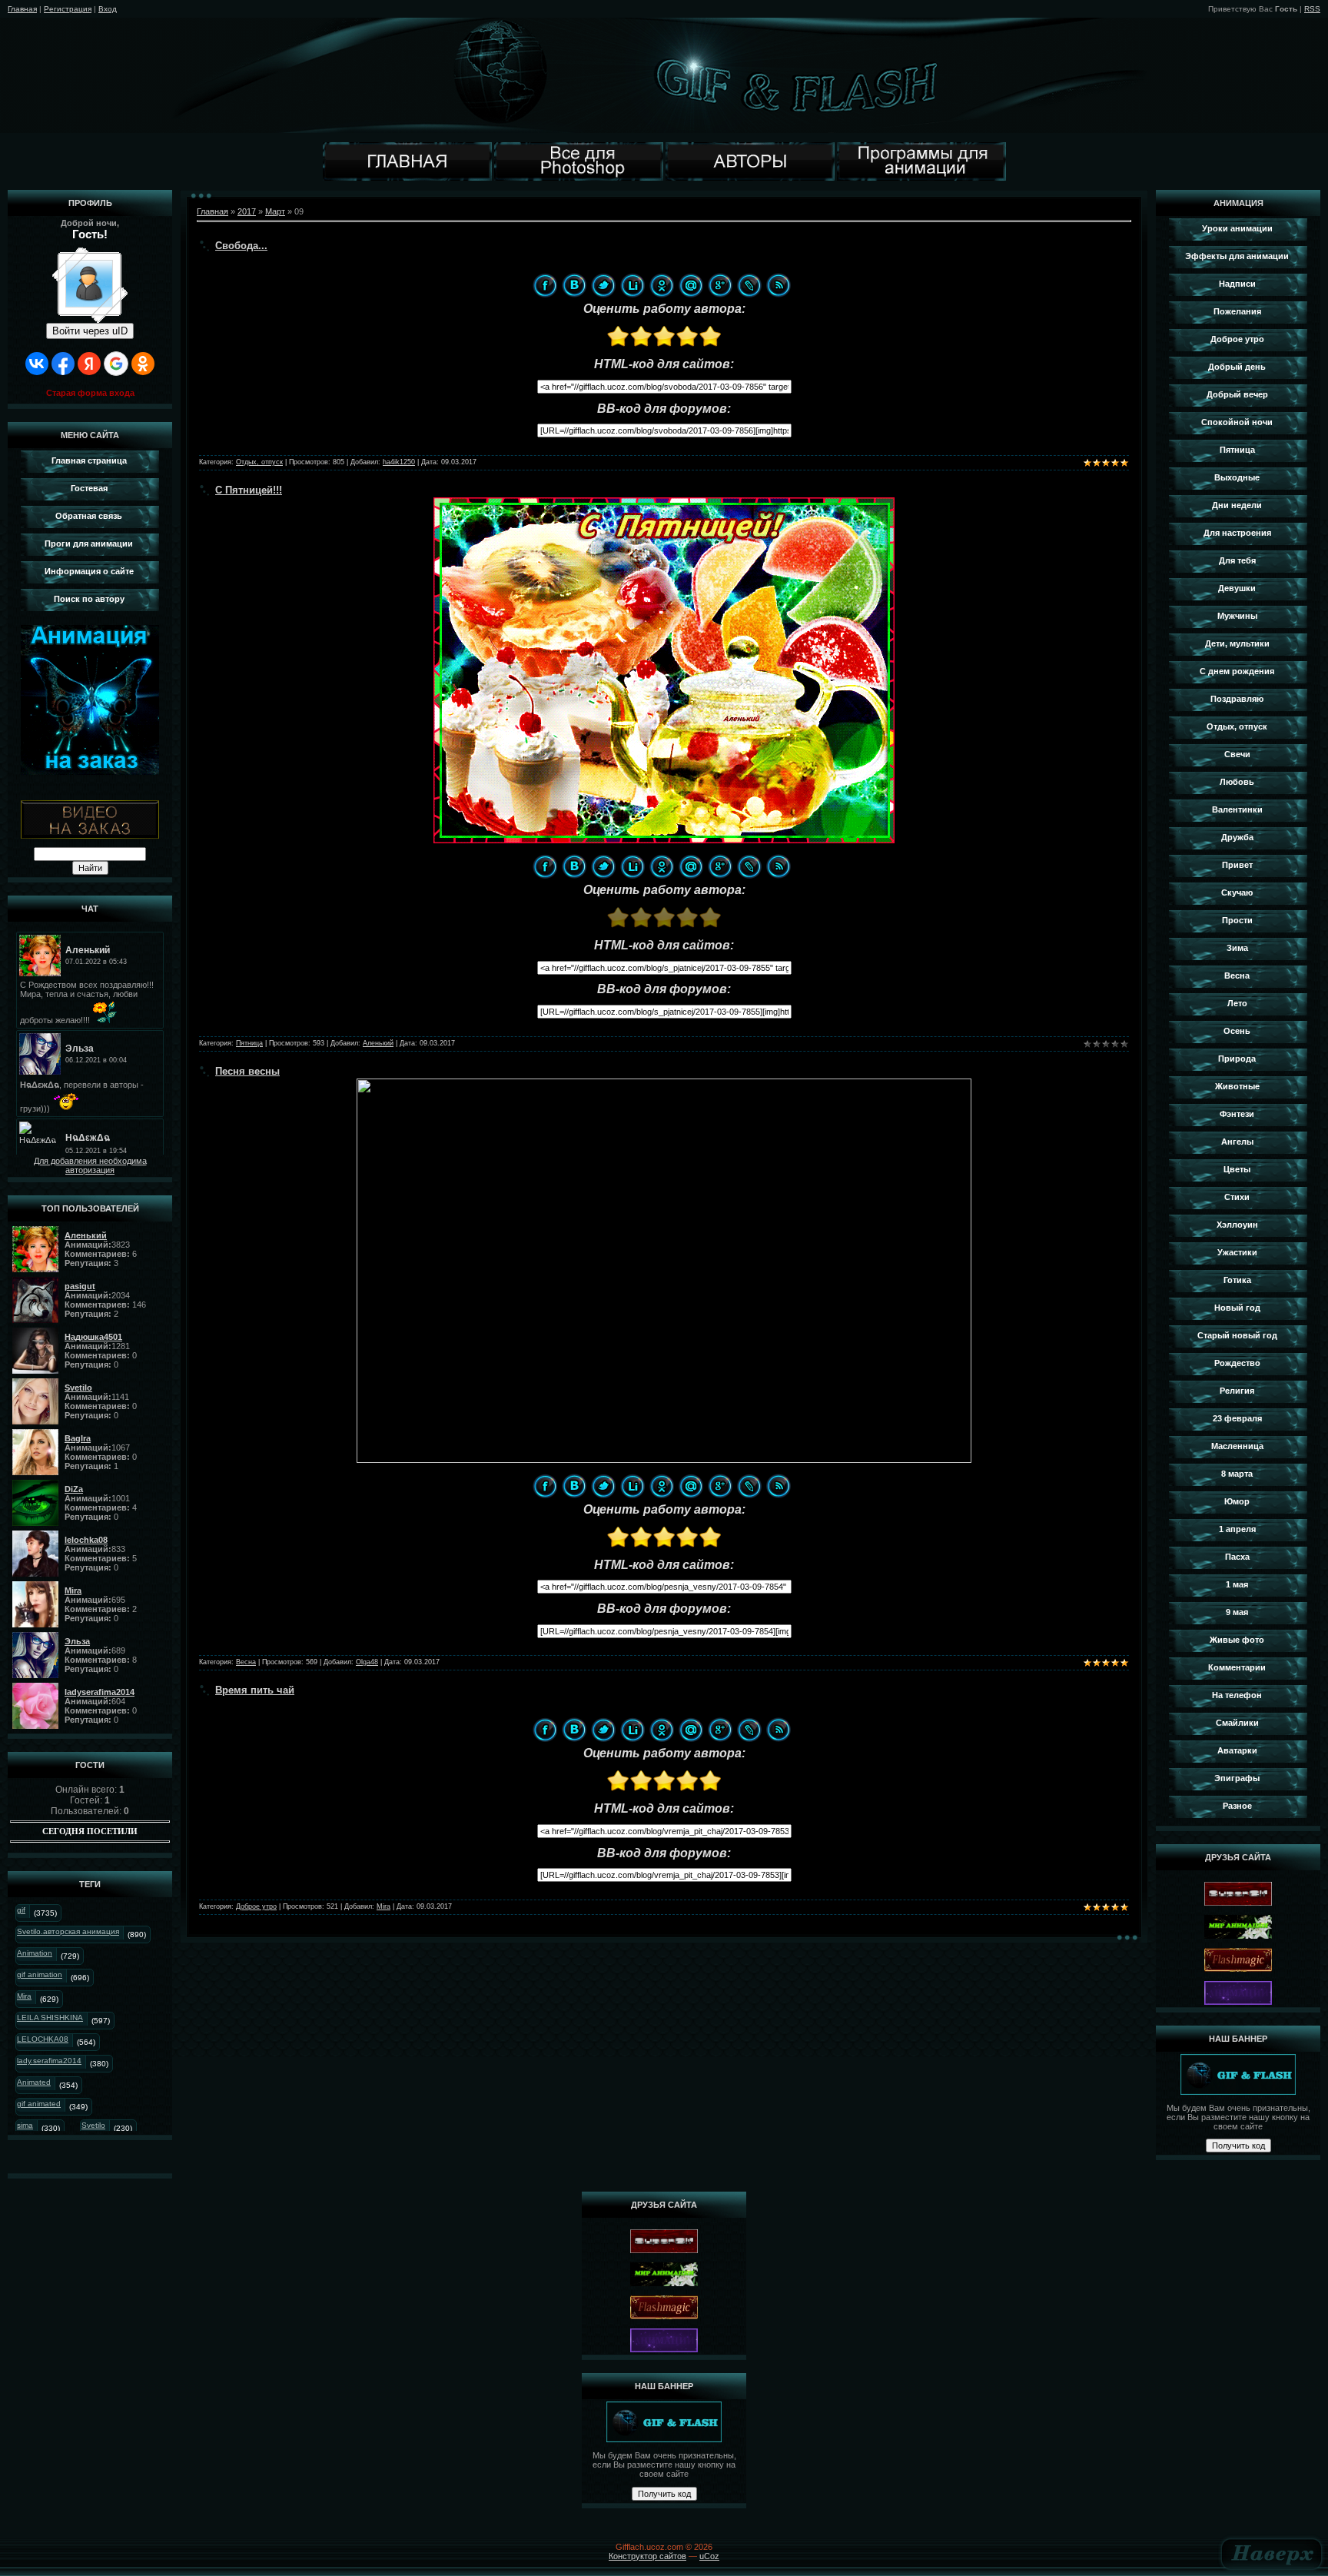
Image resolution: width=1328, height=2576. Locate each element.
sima (25, 2125)
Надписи (1237, 284)
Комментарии (1237, 1667)
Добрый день (1237, 367)
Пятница (249, 1043)
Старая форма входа (90, 393)
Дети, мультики (1237, 643)
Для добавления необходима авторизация (90, 1165)
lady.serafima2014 (49, 2061)
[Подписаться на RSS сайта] (779, 285)
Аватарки (1237, 1750)
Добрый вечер (1237, 394)
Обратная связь (89, 516)
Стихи (1237, 1197)
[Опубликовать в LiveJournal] (749, 285)
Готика (1237, 1280)
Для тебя (1237, 560)
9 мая (1237, 1612)
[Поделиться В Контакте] (574, 285)
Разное (1237, 1806)
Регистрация (68, 9)
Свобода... (241, 246)
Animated (34, 2082)
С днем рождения (1237, 671)
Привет (1237, 865)
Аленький (378, 1043)
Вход (108, 9)
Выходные (1237, 477)
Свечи (1237, 754)
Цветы (1237, 1169)
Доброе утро (256, 1906)
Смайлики (1237, 1723)
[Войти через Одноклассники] (143, 364)
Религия (1237, 1391)
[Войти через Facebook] (63, 364)
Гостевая (89, 488)
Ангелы (1237, 1142)
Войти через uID (90, 331)
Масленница (1237, 1446)
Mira (24, 1996)
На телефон (1237, 1695)
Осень (1237, 1031)
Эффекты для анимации (1237, 256)
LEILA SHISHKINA (50, 2018)
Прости (1237, 920)
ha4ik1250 (399, 462)
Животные (1237, 1086)
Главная (22, 9)
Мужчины (1237, 616)
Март (275, 211)
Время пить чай (255, 1690)
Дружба (1237, 837)
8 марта (1237, 1474)
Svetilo (93, 2125)
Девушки (1237, 588)
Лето (1237, 1003)
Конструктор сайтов (647, 2556)
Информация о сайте (89, 571)
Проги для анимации (89, 543)
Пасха (1237, 1557)
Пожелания (1237, 311)
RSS (1312, 9)
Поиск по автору (89, 599)
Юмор (1237, 1501)
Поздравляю (1237, 699)
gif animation (40, 1974)
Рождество (1237, 1363)
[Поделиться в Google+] (720, 285)
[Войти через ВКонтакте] (37, 364)
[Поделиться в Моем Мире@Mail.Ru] (691, 285)
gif (21, 1910)
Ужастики (1237, 1252)
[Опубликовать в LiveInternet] (632, 285)
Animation (35, 1953)
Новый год (1237, 1308)
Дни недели (1237, 505)
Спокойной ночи (1237, 422)
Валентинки (1237, 809)
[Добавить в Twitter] (603, 285)
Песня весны (247, 1071)
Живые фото (1237, 1640)
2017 (247, 211)
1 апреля (1237, 1529)
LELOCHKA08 (43, 2039)
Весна (246, 1662)
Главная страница (89, 460)
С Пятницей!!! (249, 490)
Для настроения (1237, 533)
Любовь (1237, 782)
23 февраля (1237, 1418)
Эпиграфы (1237, 1778)
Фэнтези (1237, 1114)
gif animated (39, 2104)
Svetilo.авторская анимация (68, 1931)
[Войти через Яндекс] (89, 364)
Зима (1237, 948)
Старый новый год (1237, 1335)
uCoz (709, 2556)
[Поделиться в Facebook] (545, 285)
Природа (1237, 1059)
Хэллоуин (1237, 1225)
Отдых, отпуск (259, 462)
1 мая (1237, 1584)
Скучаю (1237, 892)
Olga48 (367, 1662)
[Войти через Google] (116, 364)
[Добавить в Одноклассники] (662, 285)
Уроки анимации (1237, 228)
